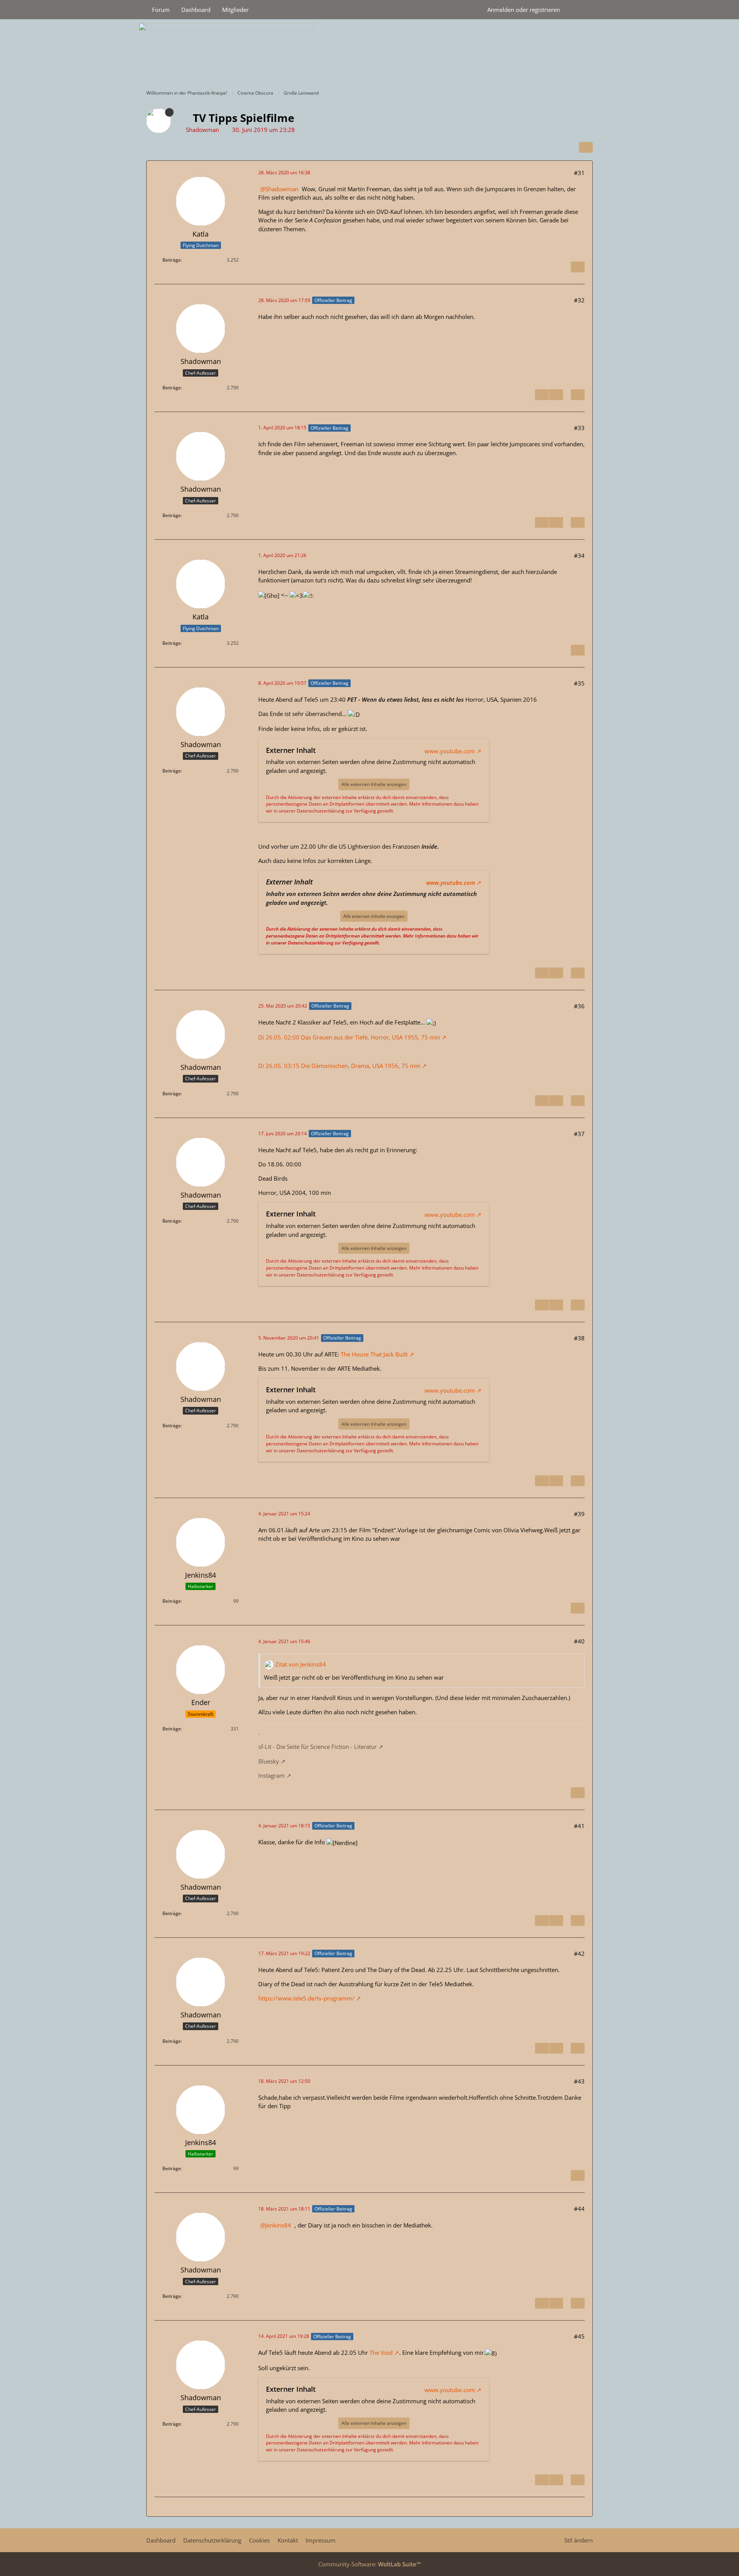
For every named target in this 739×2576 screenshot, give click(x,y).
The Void (381, 2352)
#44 (579, 2209)
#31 (579, 173)
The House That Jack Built (374, 1354)
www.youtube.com (450, 751)
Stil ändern (578, 2540)
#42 (579, 1954)
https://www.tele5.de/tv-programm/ (306, 1998)
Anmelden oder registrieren (524, 10)
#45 (579, 2336)
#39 (579, 1514)
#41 (579, 1826)
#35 (579, 683)
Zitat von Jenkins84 (301, 1664)
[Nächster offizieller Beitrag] (556, 395)
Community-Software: (370, 2564)
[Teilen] (586, 147)
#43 (579, 2081)
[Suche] (579, 10)
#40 (579, 1641)
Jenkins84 (278, 2225)
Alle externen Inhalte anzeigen (374, 784)
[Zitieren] (578, 267)
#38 (579, 1338)
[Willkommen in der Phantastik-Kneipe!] (369, 52)
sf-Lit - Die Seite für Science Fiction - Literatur (318, 1747)
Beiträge (172, 260)
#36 (579, 1006)
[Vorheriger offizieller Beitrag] (542, 395)
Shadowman (282, 189)
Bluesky (269, 1761)
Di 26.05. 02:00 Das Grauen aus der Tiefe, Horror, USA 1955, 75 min (349, 1037)
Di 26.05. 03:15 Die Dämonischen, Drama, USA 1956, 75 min (339, 1066)
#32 (579, 300)
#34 (579, 556)
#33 (579, 428)
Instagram (272, 1775)
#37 (579, 1134)
